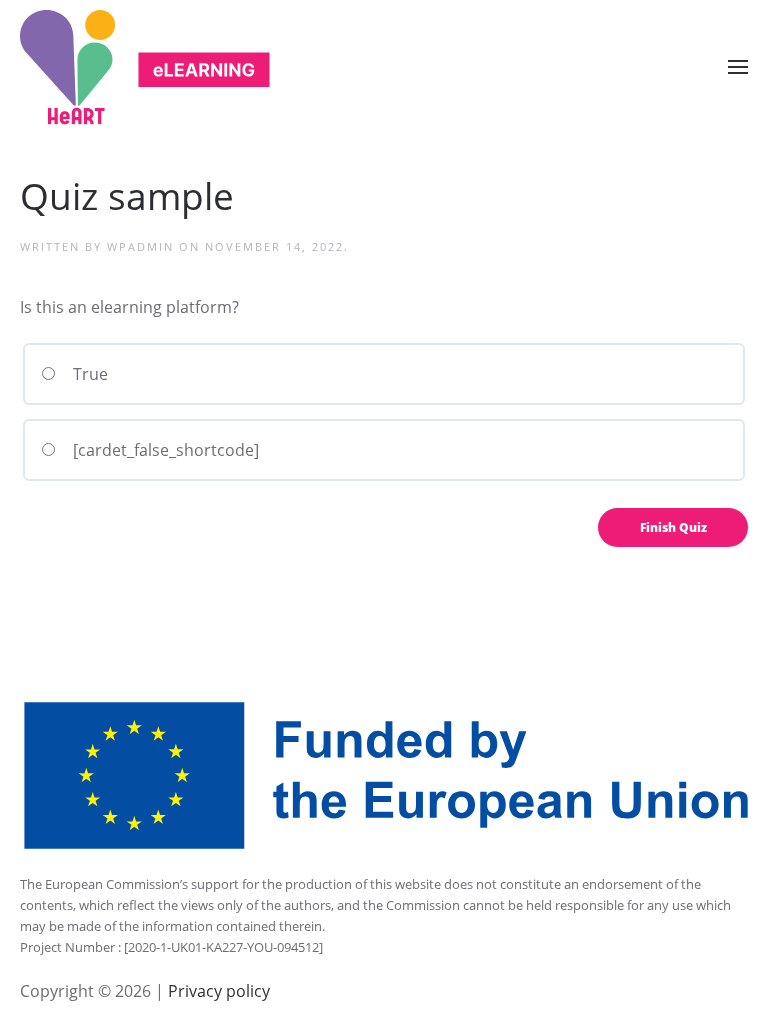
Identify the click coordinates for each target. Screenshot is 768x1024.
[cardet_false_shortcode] (164, 450)
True (88, 374)
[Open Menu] (738, 67)
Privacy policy (217, 991)
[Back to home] (145, 67)
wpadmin (140, 246)
